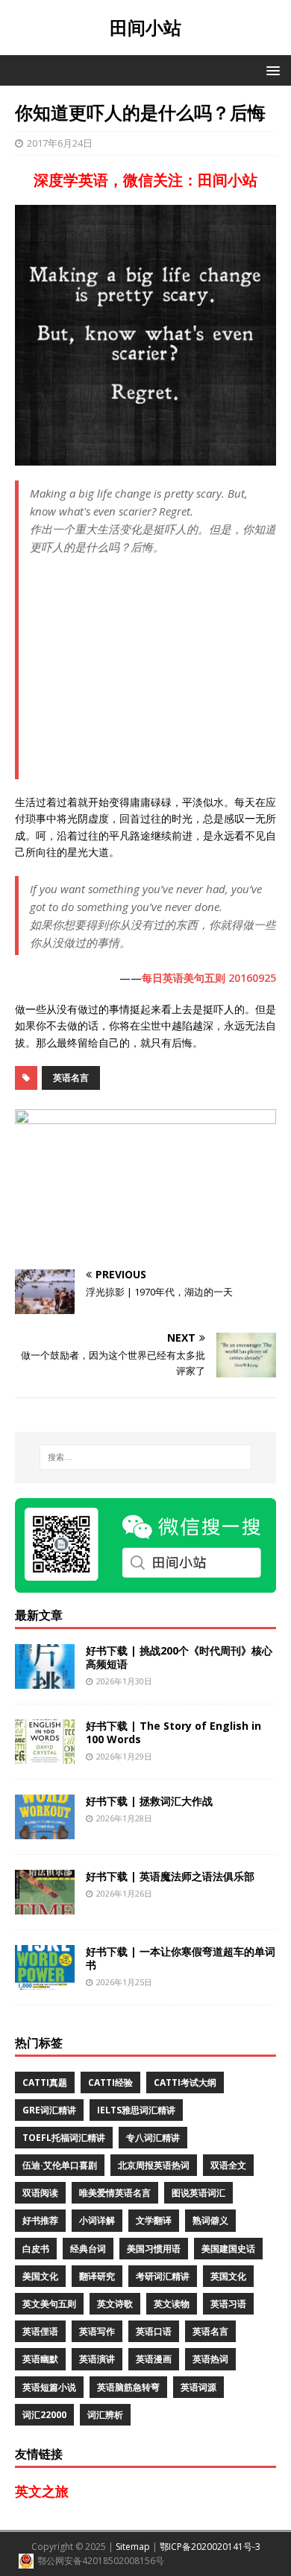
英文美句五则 (49, 2304)
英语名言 (71, 1078)
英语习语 (228, 2304)
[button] (270, 70)
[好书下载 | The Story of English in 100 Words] (45, 1755)
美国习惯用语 (154, 2249)
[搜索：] (146, 1457)
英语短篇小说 (49, 2387)
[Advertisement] (153, 673)
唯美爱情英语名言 (115, 2193)
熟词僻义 (210, 2220)
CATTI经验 (110, 2082)
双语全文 (228, 2165)
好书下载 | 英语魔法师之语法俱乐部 (170, 1876)
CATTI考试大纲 (185, 2082)
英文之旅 (42, 2491)
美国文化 (40, 2276)
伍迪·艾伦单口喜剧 (60, 2165)
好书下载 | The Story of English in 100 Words (173, 1732)
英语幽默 (40, 2359)
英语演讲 (97, 2359)
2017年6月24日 (60, 143)
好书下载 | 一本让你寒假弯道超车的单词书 (181, 1958)
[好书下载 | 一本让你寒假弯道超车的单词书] (45, 1980)
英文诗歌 (115, 2304)
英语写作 (97, 2331)
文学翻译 (154, 2220)
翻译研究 (97, 2276)
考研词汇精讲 (163, 2276)
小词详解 (97, 2220)
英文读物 (172, 2304)
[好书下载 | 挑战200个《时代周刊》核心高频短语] (45, 1679)
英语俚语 (40, 2331)
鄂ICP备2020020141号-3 (210, 2547)
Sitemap (133, 2547)
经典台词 (88, 2249)
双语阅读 (40, 2193)
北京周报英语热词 (154, 2165)
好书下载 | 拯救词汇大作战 (149, 1801)
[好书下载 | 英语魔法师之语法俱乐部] (45, 1905)
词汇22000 (44, 2415)
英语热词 (210, 2359)
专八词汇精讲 (153, 2138)
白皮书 (36, 2249)
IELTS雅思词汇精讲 (136, 2110)
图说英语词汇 (198, 2193)
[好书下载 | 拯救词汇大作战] (45, 1830)
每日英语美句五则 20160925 (209, 978)
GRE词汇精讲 (49, 2110)
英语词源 (198, 2387)
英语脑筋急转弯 (128, 2387)
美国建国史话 (228, 2249)
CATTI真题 (45, 2082)
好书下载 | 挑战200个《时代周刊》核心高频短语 (179, 1657)
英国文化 (228, 2276)
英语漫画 (154, 2359)
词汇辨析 (105, 2415)
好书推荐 (40, 2220)
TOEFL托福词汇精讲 (64, 2138)
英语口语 (154, 2331)
